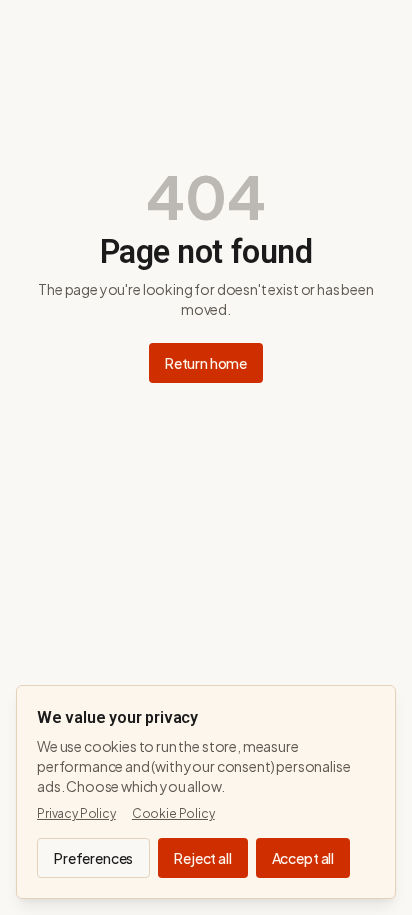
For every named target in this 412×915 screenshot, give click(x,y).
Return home (206, 363)
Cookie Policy (173, 813)
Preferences (93, 858)
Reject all (202, 858)
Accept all (303, 858)
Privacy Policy (76, 813)
